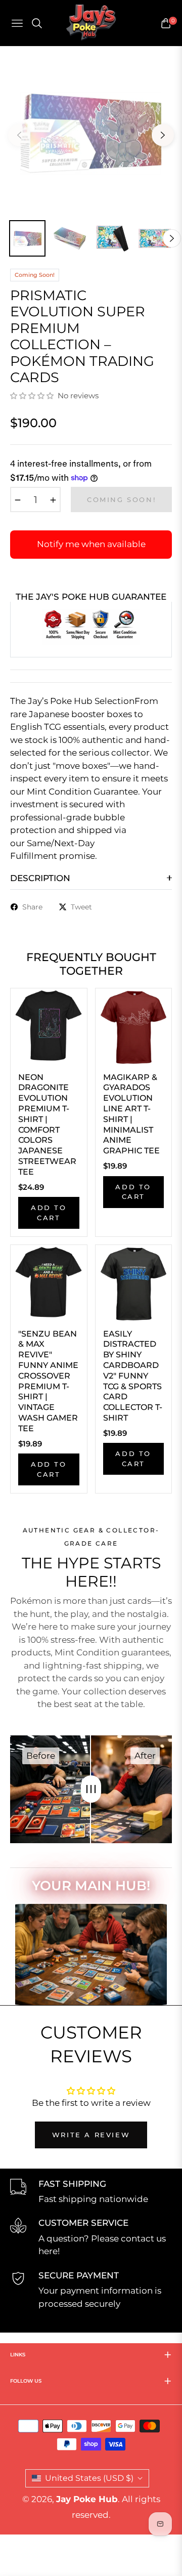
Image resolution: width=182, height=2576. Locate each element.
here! (49, 2251)
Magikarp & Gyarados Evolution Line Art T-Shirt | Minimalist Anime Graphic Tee (131, 1114)
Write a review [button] (91, 2135)
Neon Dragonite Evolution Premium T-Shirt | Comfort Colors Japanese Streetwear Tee (47, 1125)
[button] (33, 396)
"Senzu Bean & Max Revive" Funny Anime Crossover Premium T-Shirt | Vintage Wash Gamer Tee (48, 1381)
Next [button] (163, 135)
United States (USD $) (89, 2478)
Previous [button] (19, 135)
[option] (91, 131)
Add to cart (49, 1213)
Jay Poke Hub (87, 2499)
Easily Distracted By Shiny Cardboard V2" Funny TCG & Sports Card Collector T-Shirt (133, 1376)
